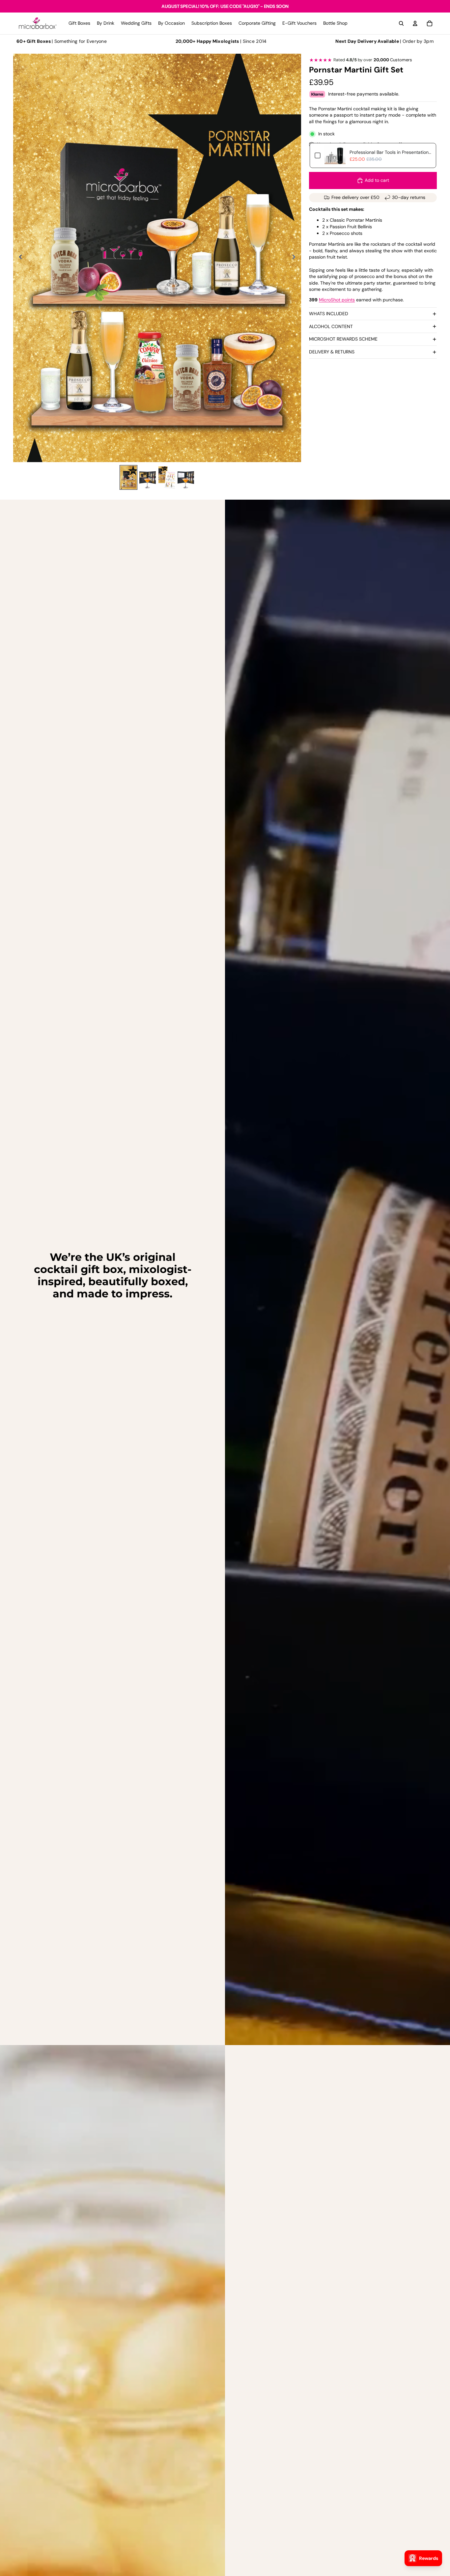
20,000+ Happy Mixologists (207, 41)
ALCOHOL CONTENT (331, 326)
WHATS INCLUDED (329, 314)
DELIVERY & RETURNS (332, 352)
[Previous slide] (19, 258)
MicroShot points (337, 300)
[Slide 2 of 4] (148, 477)
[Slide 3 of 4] (167, 477)
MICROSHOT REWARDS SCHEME (343, 339)
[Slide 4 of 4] (186, 477)
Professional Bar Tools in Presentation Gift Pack (390, 152)
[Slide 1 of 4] (128, 477)
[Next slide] (296, 258)
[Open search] (401, 23)
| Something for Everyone (62, 41)
